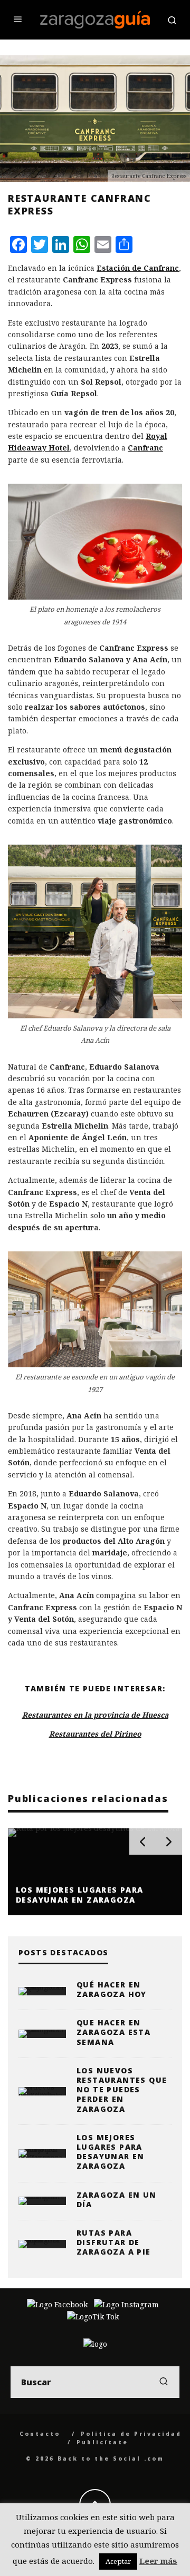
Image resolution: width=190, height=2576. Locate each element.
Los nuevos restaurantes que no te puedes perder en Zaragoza (122, 2090)
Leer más (158, 2561)
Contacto (40, 2434)
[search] (164, 2382)
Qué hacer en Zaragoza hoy (112, 1989)
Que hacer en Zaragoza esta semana (113, 2032)
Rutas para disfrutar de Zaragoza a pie (114, 2242)
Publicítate (102, 2442)
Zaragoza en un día (117, 2200)
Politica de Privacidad (131, 2434)
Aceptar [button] (118, 2561)
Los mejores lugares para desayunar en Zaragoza (111, 2152)
